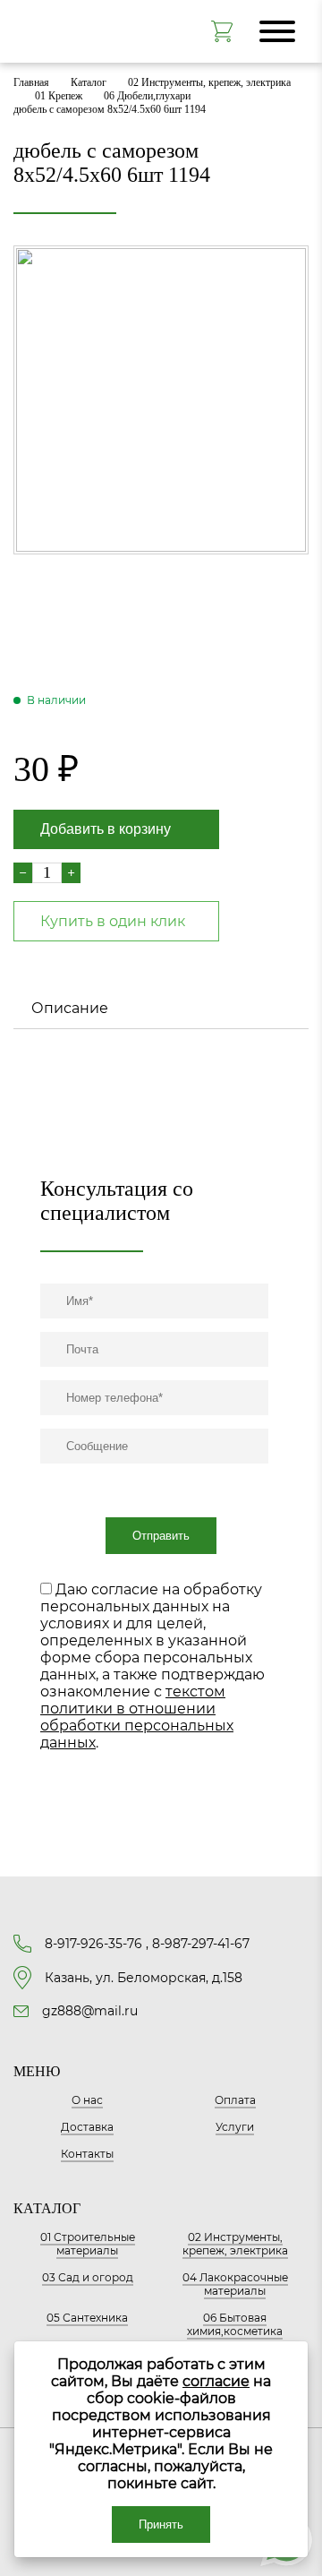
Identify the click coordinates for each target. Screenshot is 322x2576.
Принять (161, 2524)
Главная (31, 82)
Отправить (161, 1536)
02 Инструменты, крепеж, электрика (209, 82)
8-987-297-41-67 (201, 1944)
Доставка (87, 2127)
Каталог (89, 82)
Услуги (235, 2127)
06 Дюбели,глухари (147, 96)
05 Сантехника (87, 2318)
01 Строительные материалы (88, 2244)
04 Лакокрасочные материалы (235, 2284)
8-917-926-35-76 (93, 1944)
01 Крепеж (59, 96)
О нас (87, 2100)
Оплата (235, 2100)
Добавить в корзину (106, 829)
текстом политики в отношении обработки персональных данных (137, 1717)
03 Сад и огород (88, 2277)
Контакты (87, 2154)
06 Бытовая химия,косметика (235, 2324)
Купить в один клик (113, 921)
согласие (216, 2381)
